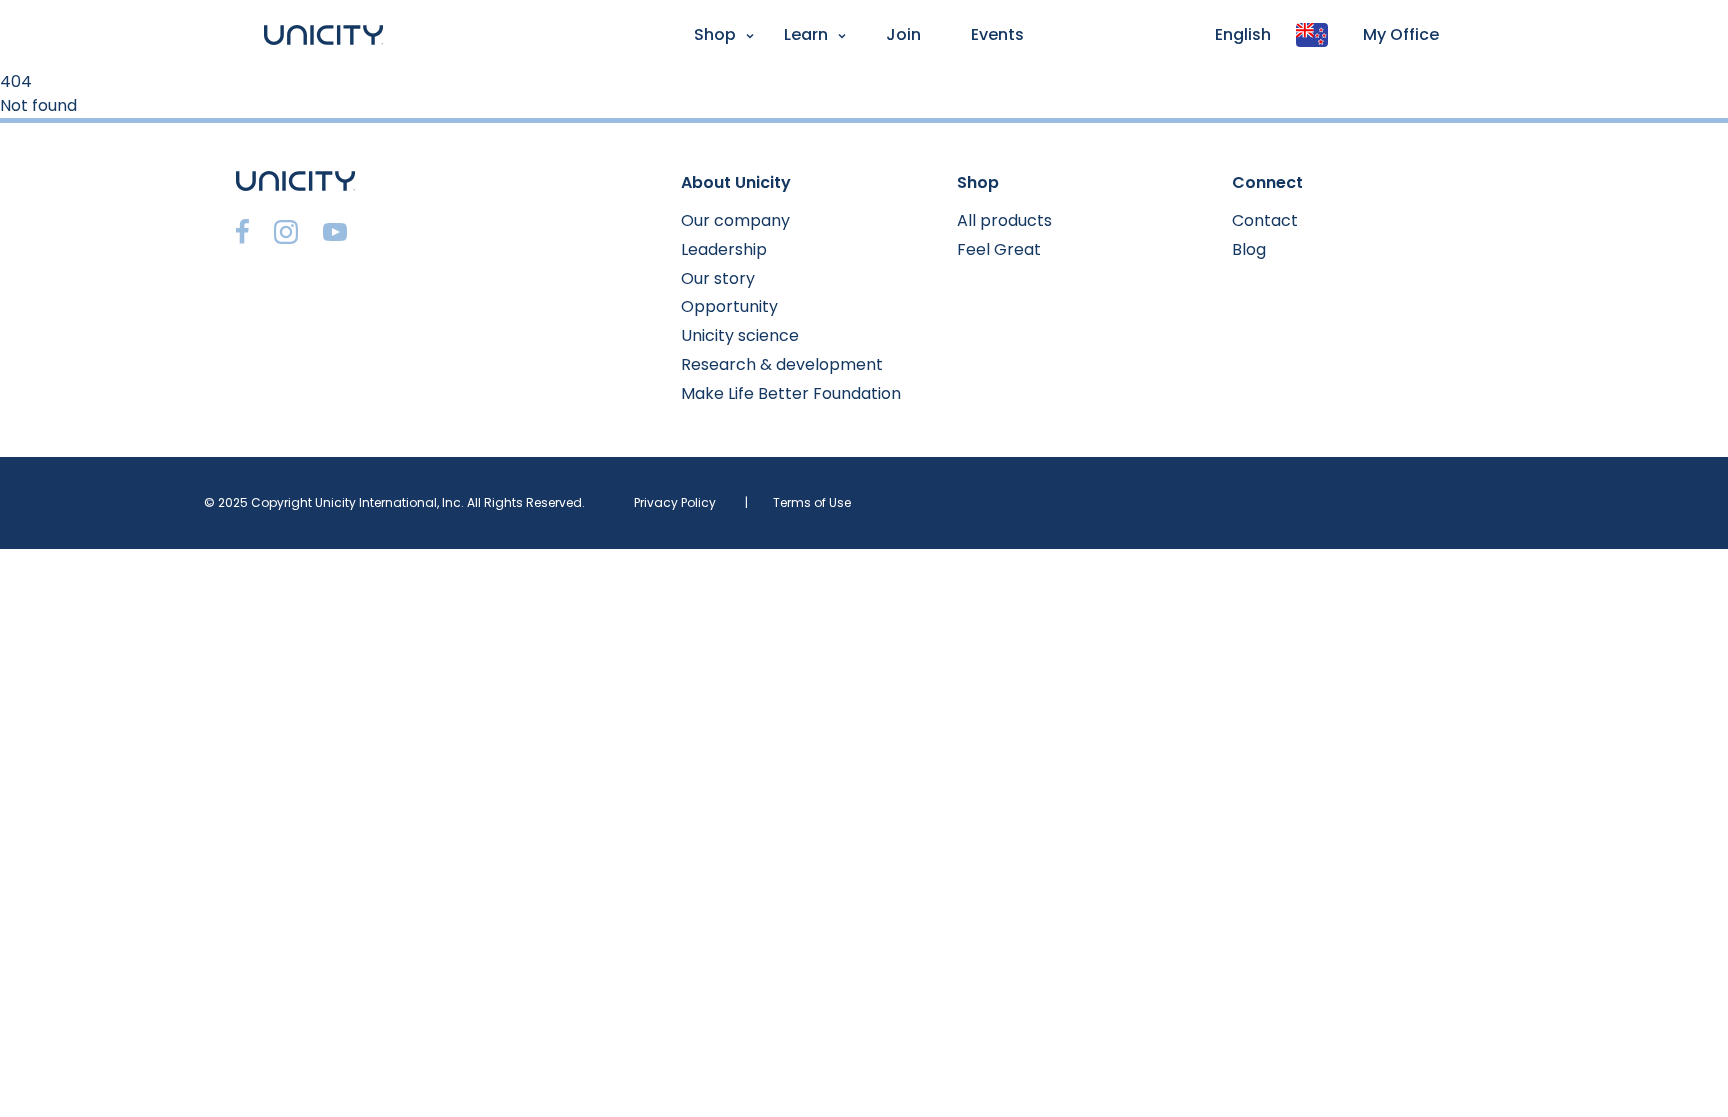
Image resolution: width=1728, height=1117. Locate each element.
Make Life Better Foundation (791, 393)
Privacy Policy (675, 502)
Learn (806, 34)
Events (997, 34)
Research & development (782, 364)
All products (1004, 220)
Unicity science (740, 335)
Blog (1249, 249)
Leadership (724, 249)
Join (903, 34)
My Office (1401, 34)
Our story (718, 278)
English (1243, 34)
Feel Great (999, 249)
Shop (715, 34)
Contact (1265, 220)
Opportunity (729, 306)
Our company (735, 220)
